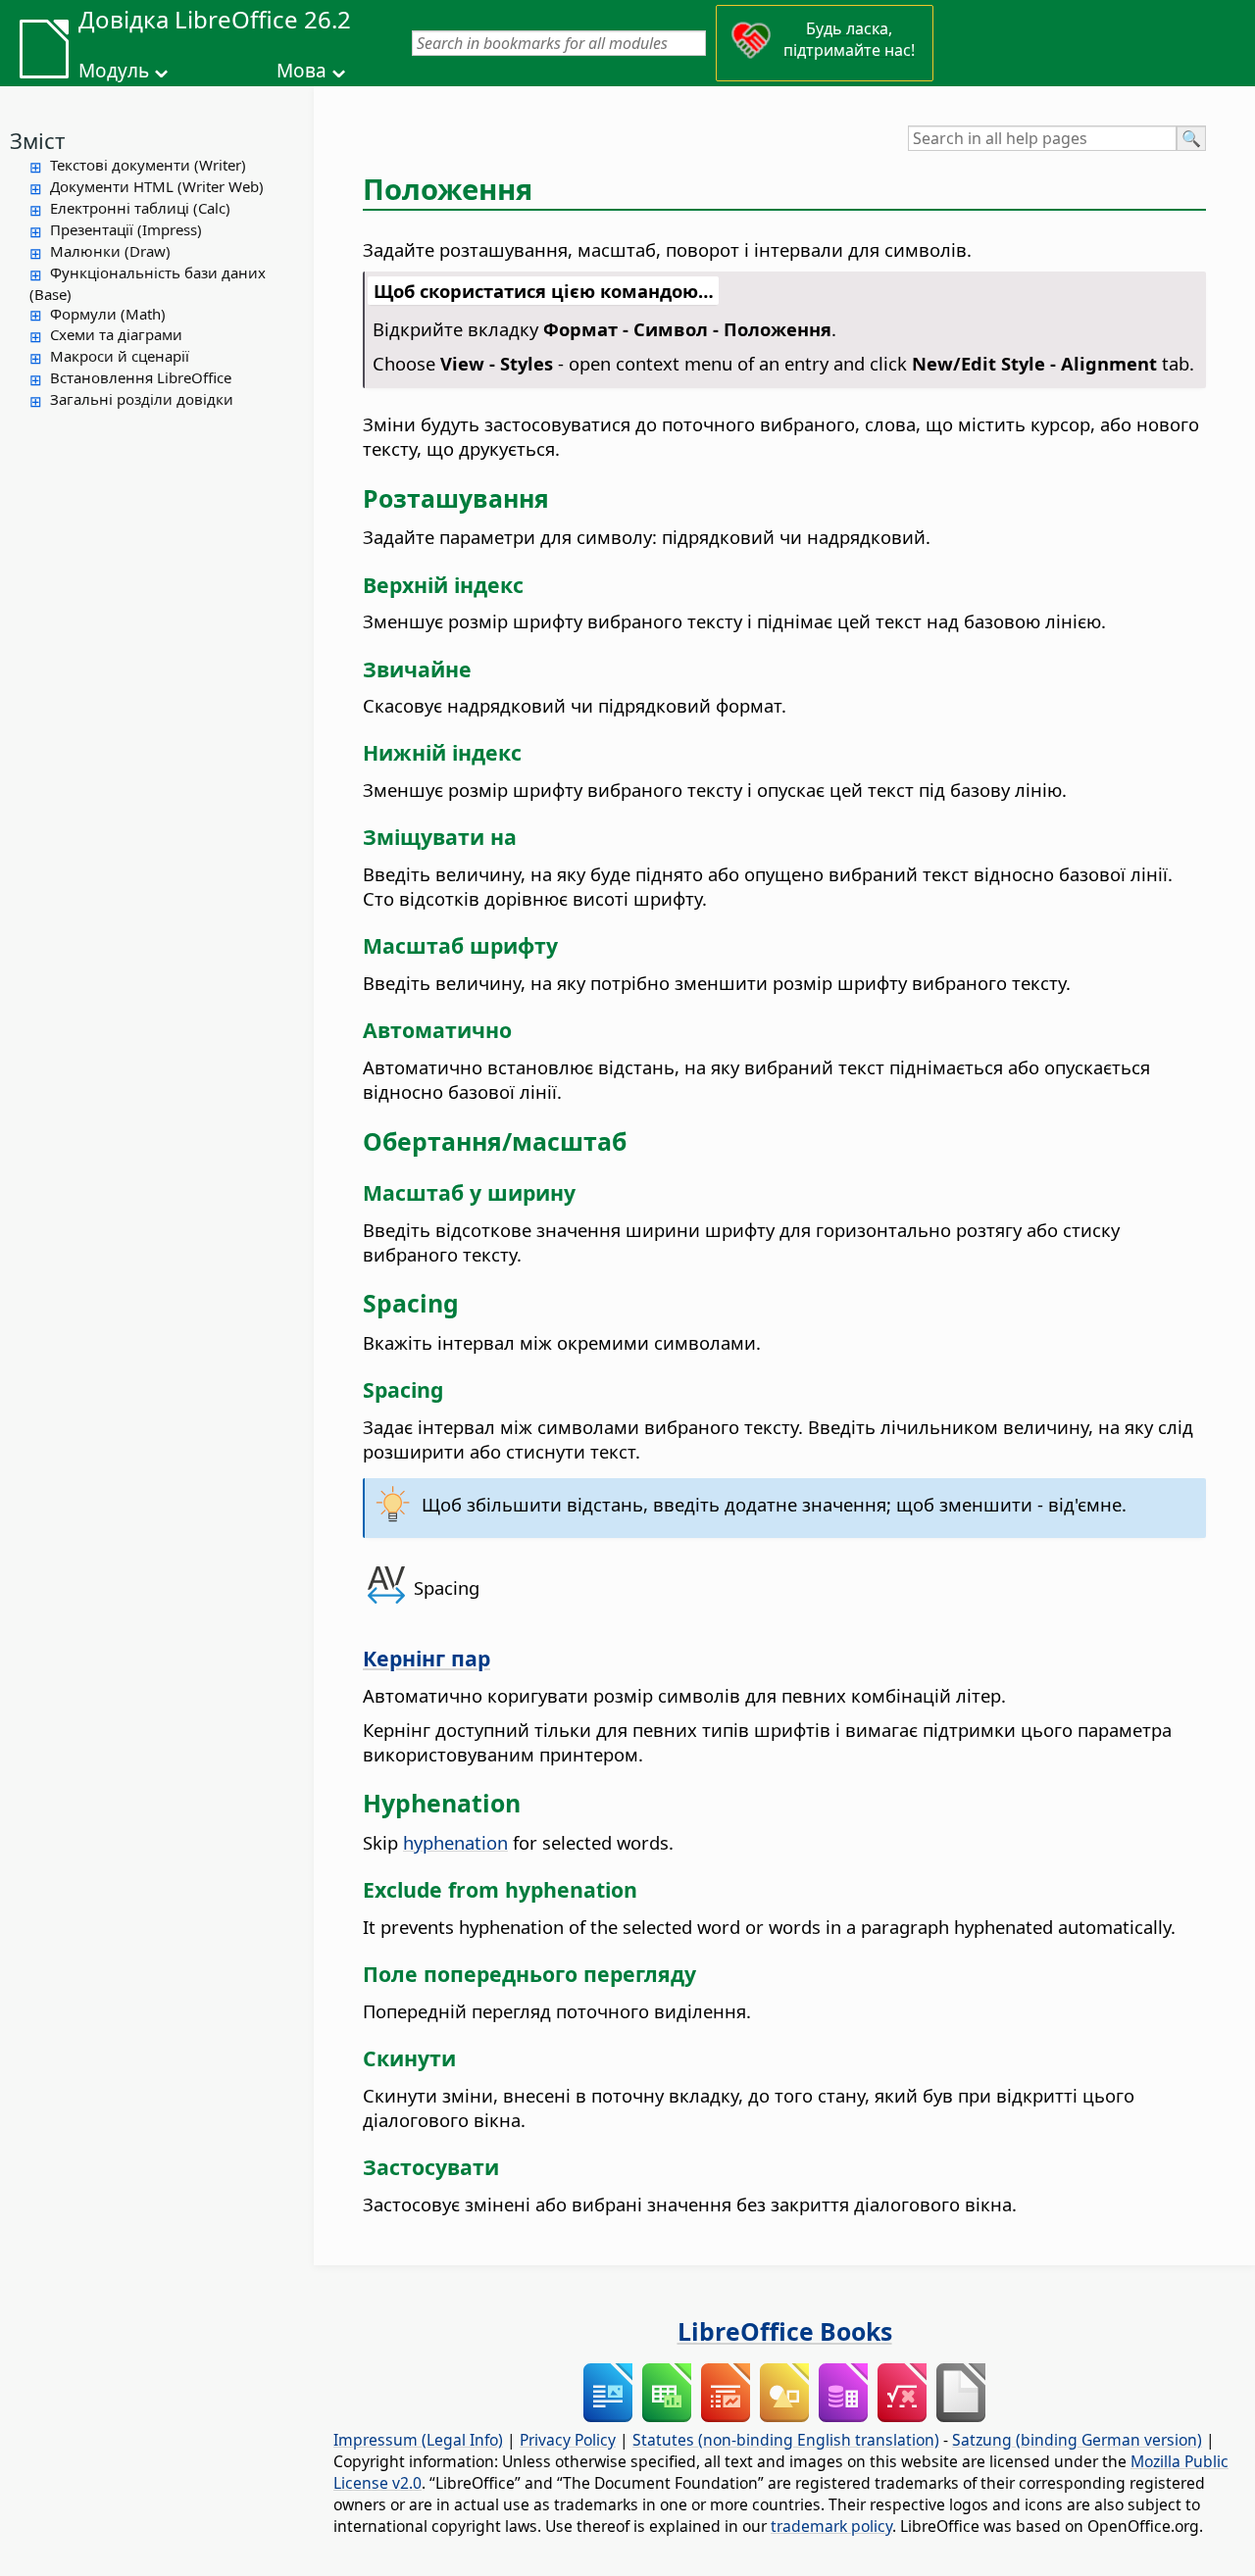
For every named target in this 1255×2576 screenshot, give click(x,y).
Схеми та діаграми (116, 334)
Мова (301, 71)
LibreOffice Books (785, 2331)
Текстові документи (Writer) (148, 165)
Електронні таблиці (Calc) (140, 208)
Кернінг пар (427, 1658)
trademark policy (831, 2526)
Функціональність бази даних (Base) (148, 283)
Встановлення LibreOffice (141, 377)
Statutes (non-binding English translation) (786, 2440)
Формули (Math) (108, 314)
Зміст (37, 140)
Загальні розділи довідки (142, 399)
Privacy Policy (568, 2440)
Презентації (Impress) (126, 229)
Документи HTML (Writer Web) (157, 186)
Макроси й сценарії (120, 356)
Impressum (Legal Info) (418, 2440)
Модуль (114, 71)
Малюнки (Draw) (110, 251)
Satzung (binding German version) (1077, 2440)
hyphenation (455, 1842)
